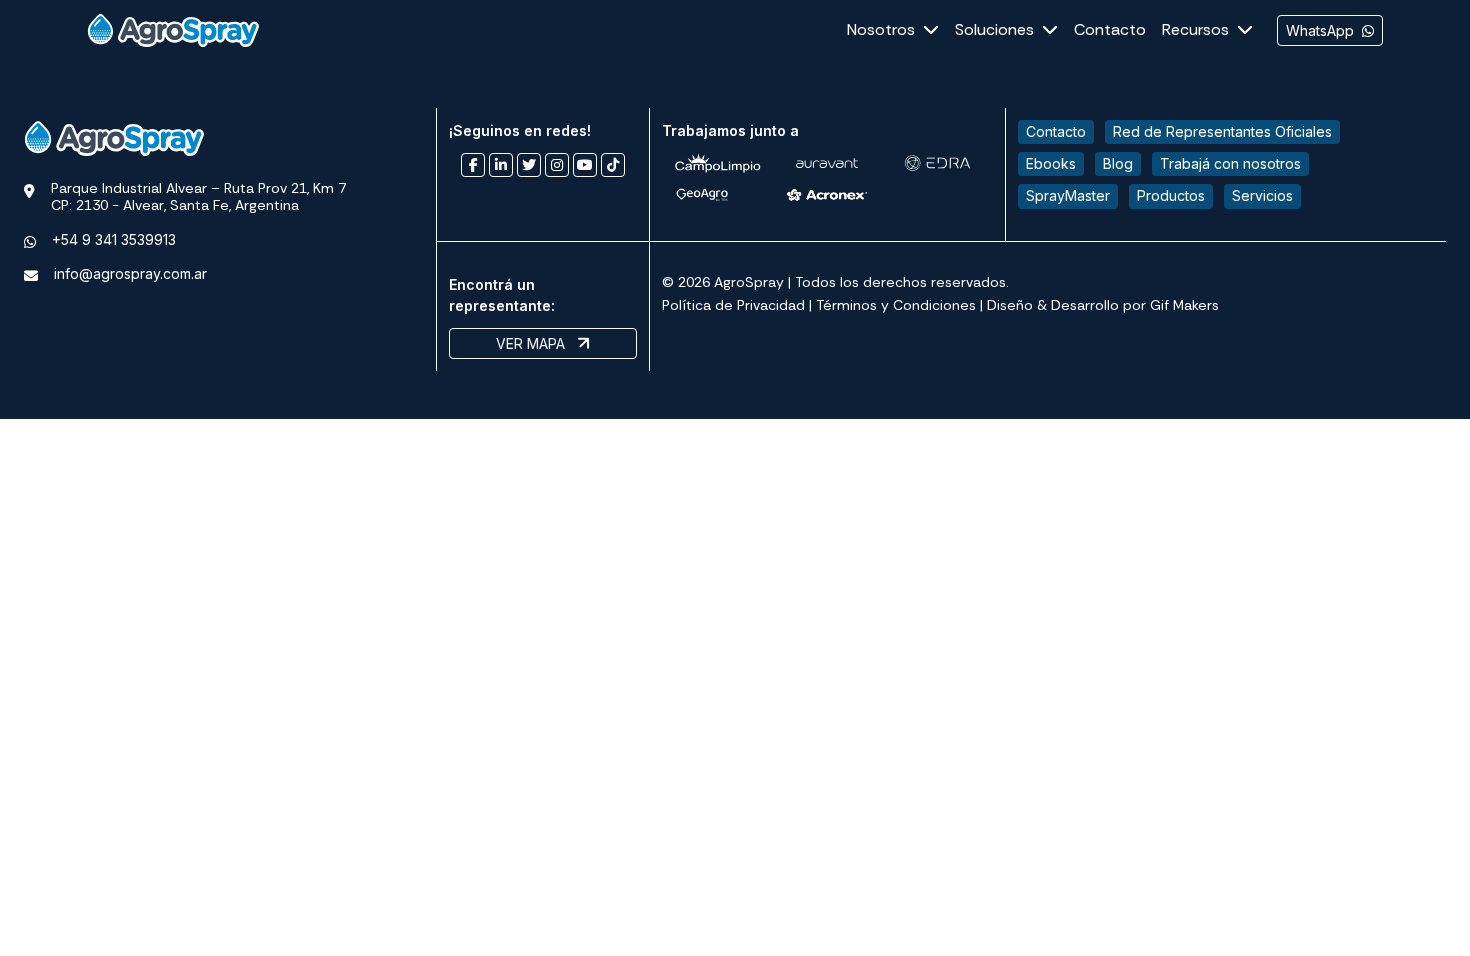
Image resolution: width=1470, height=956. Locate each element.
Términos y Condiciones (896, 305)
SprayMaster (1068, 195)
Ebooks (1051, 163)
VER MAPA (532, 343)
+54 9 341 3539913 (114, 239)
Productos (1171, 195)
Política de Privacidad (733, 305)
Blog (1118, 163)
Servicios (1262, 195)
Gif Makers (1184, 305)
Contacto (1056, 131)
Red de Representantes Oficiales (1222, 131)
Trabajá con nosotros (1230, 163)
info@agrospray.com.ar (130, 273)
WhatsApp (1320, 30)
